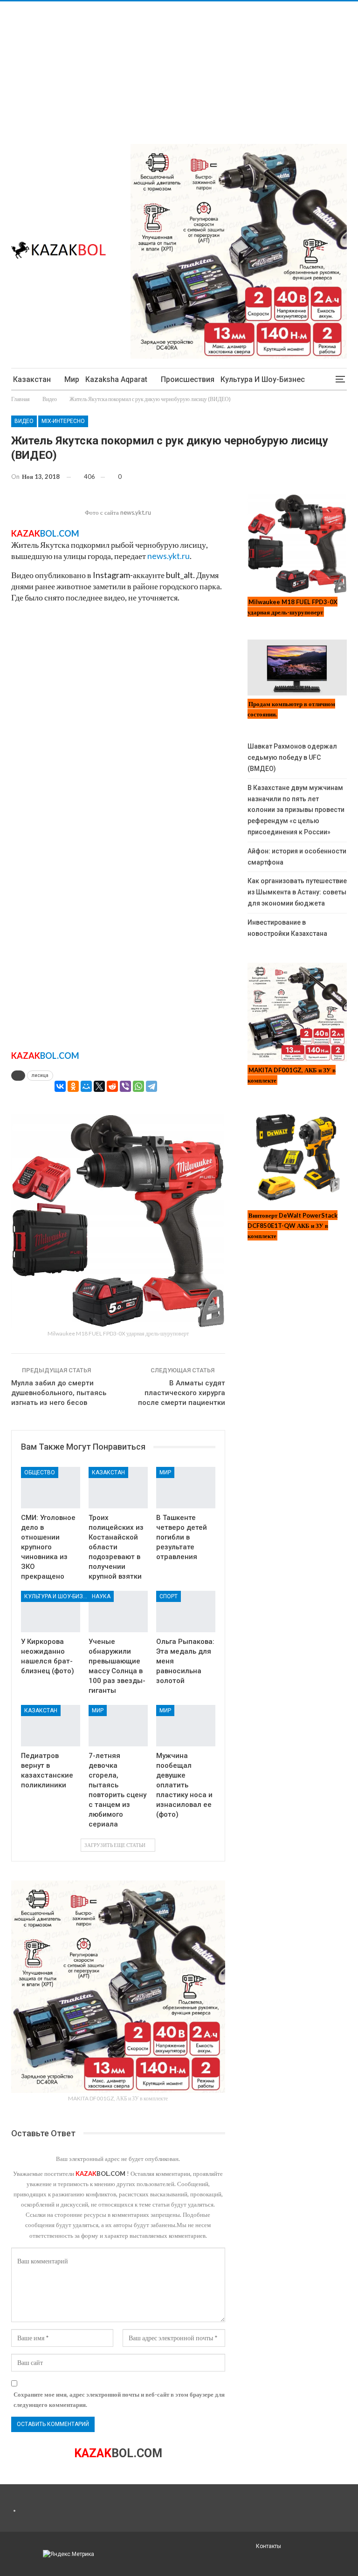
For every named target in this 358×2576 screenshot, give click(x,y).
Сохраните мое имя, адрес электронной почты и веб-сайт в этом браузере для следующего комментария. (119, 2399)
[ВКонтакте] (60, 1086)
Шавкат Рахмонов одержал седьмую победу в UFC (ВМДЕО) (292, 757)
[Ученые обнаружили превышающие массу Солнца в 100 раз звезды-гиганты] (118, 1612)
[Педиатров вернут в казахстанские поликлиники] (51, 1726)
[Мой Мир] (86, 1086)
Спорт (169, 1596)
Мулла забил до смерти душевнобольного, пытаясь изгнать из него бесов (59, 1393)
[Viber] (125, 1086)
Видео (24, 421)
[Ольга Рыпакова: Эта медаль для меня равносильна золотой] (186, 1612)
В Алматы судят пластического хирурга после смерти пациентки (182, 1393)
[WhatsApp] (138, 1086)
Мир (72, 379)
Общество (40, 1472)
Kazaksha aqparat (116, 379)
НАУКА (101, 1596)
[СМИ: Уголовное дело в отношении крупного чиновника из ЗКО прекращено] (51, 1488)
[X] (99, 1086)
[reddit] (112, 1086)
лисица (40, 1075)
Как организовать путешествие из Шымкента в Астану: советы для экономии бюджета (297, 892)
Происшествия (188, 379)
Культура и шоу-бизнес (263, 379)
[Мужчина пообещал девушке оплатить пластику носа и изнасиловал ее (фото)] (186, 1726)
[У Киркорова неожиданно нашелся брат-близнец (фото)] (51, 1612)
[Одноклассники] (73, 1086)
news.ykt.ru (169, 556)
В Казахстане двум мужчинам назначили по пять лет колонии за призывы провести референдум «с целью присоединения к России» (296, 810)
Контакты (268, 2546)
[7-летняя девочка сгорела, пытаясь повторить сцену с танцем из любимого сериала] (118, 1726)
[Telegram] (151, 1086)
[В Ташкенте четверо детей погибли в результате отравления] (186, 1488)
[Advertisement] (179, 67)
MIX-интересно (63, 421)
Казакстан (32, 379)
